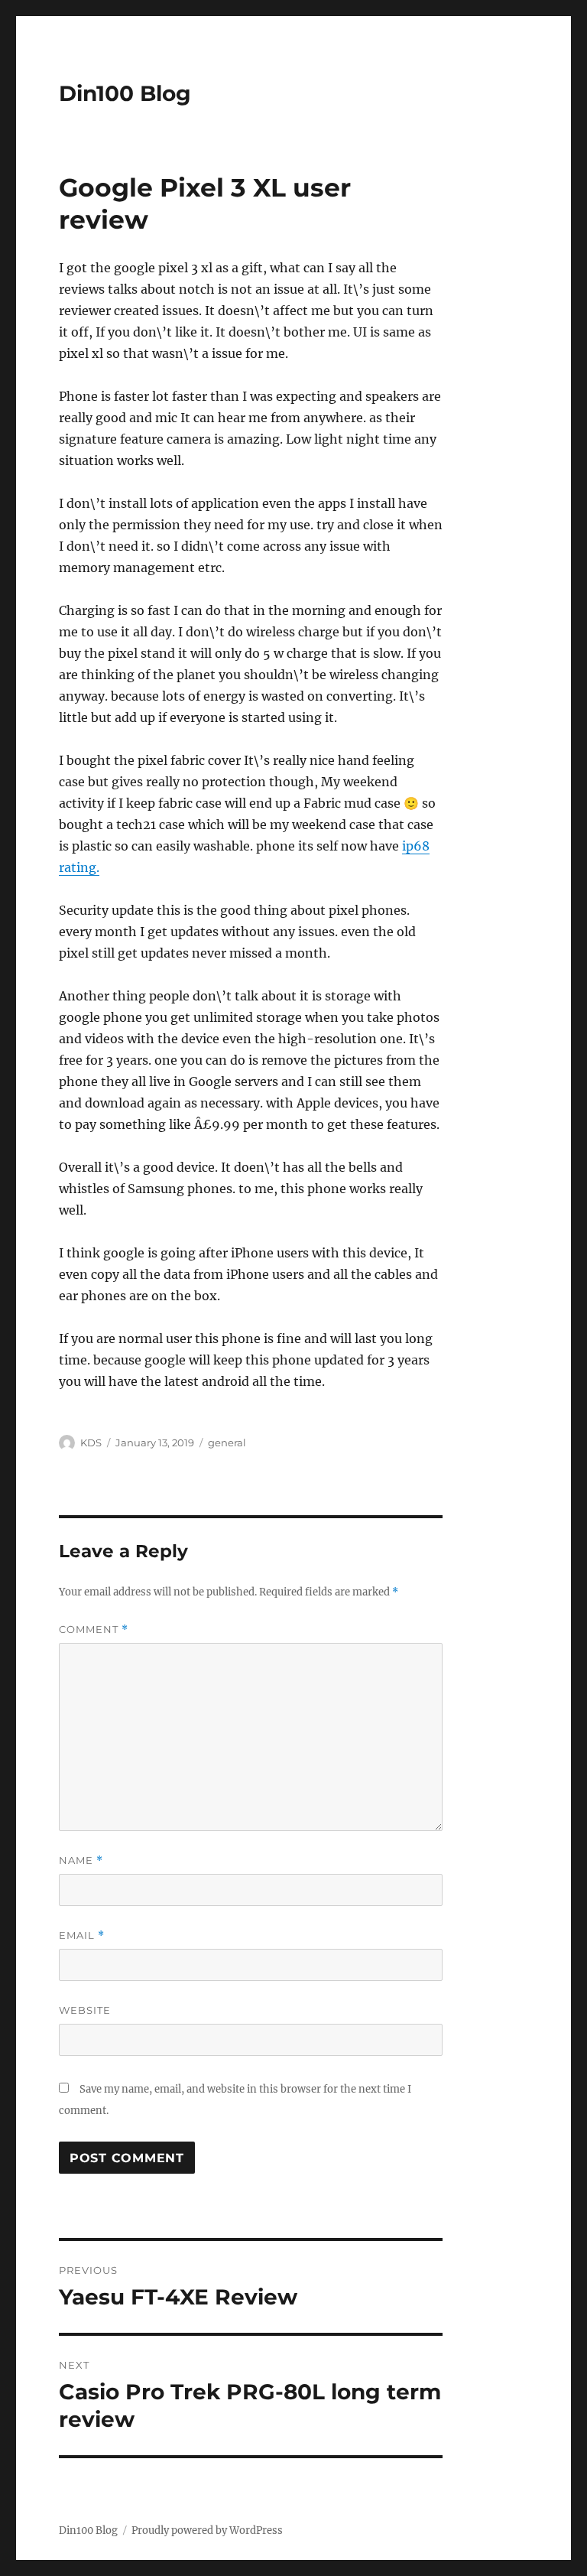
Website (85, 2010)
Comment (94, 1630)
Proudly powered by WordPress (207, 2530)
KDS (91, 1442)
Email (82, 1935)
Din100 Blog (125, 93)
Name (81, 1860)
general (227, 1442)
